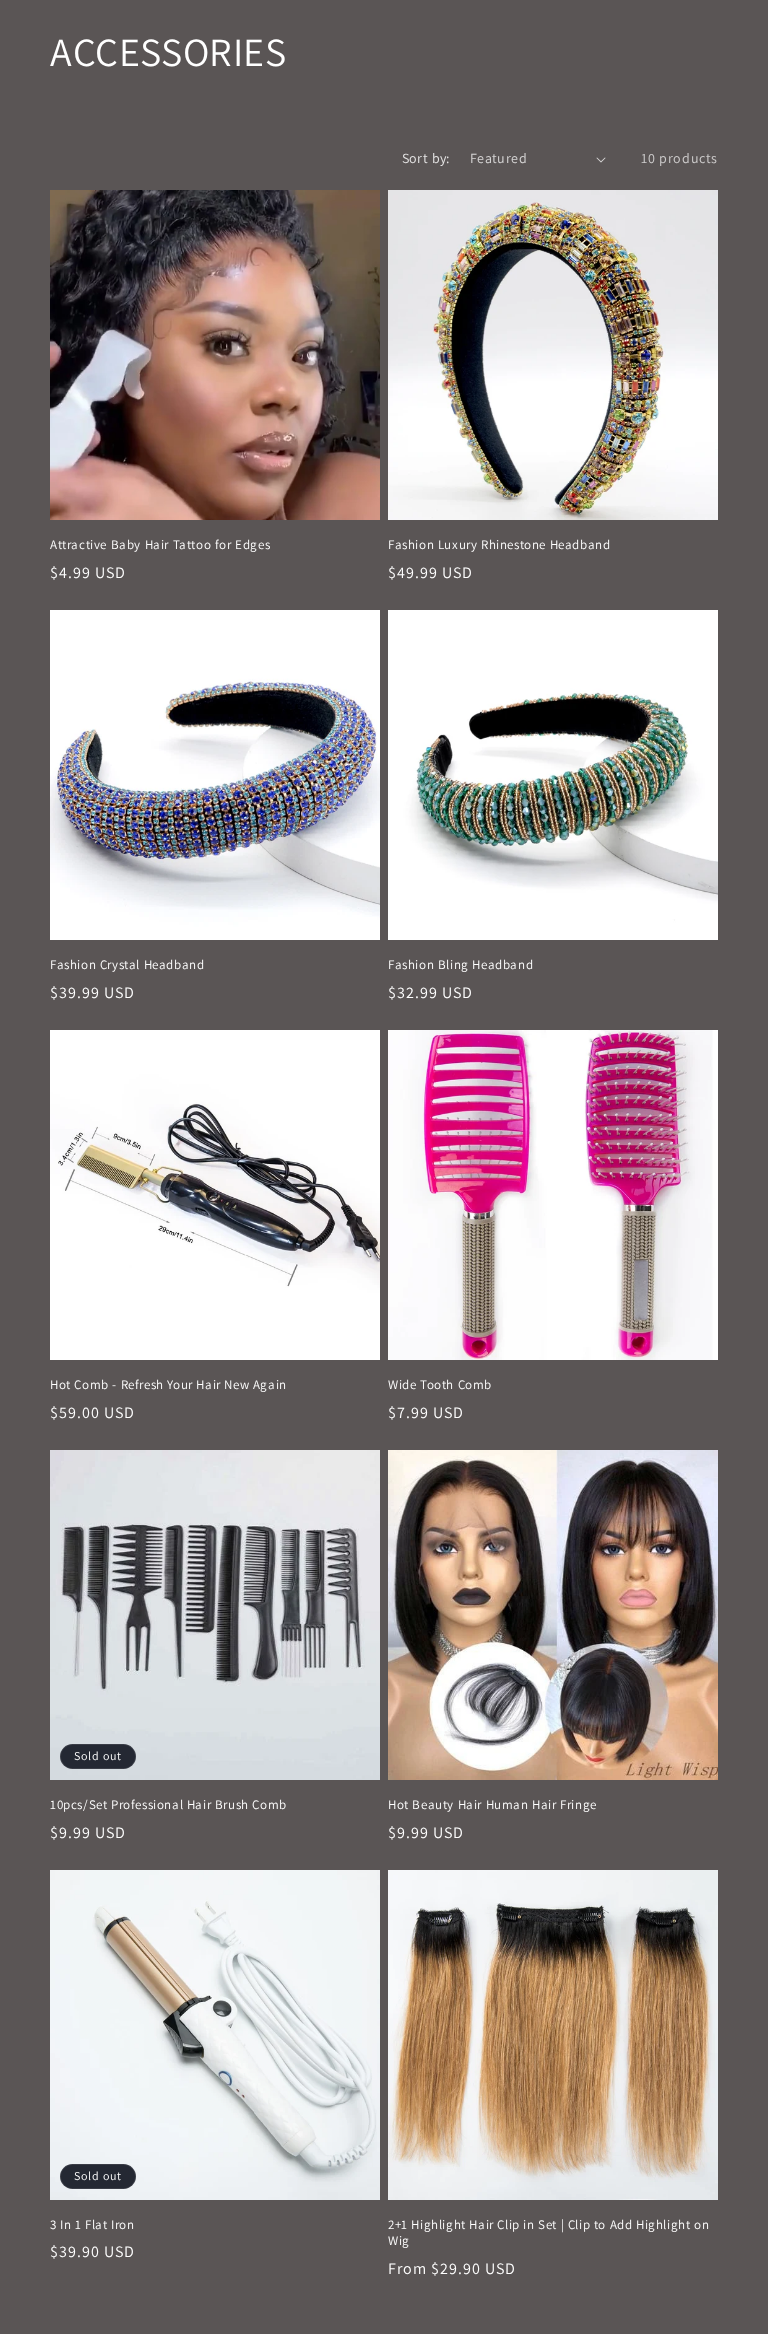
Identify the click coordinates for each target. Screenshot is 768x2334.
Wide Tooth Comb (440, 1385)
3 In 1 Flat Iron (92, 2225)
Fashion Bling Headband (460, 965)
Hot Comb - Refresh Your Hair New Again (168, 1385)
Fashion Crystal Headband (127, 965)
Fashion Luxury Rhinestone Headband (499, 545)
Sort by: (426, 158)
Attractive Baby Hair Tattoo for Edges (160, 545)
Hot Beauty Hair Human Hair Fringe (492, 1805)
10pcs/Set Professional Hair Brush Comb (168, 1805)
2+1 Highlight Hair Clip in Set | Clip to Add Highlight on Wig (548, 2233)
